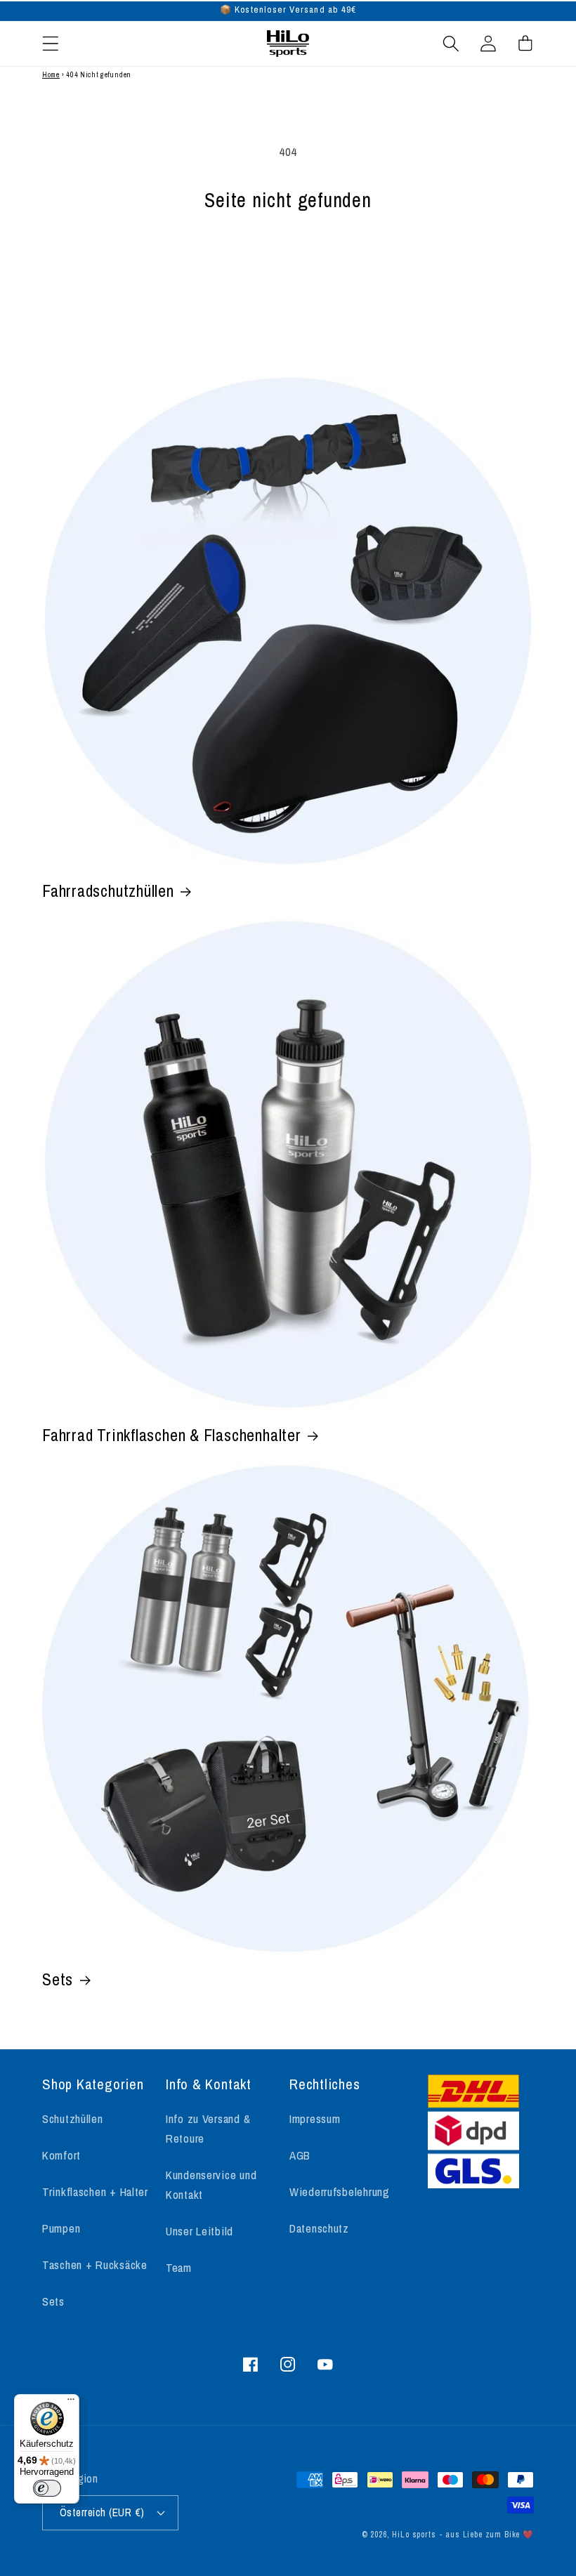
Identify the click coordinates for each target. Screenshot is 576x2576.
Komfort (61, 2155)
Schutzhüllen (73, 2119)
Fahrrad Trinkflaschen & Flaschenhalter (172, 1435)
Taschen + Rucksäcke (95, 2265)
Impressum (315, 2119)
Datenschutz (319, 2228)
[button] (51, 43)
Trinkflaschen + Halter (95, 2192)
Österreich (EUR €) (102, 2512)
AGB (300, 2155)
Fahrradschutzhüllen (108, 891)
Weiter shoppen (288, 269)
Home (51, 75)
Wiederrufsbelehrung (340, 2192)
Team (179, 2268)
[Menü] (71, 2403)
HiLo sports (414, 2535)
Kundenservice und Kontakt (211, 2185)
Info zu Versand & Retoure (208, 2129)
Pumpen (61, 2228)
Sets (58, 1980)
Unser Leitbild (199, 2231)
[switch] (47, 2488)
